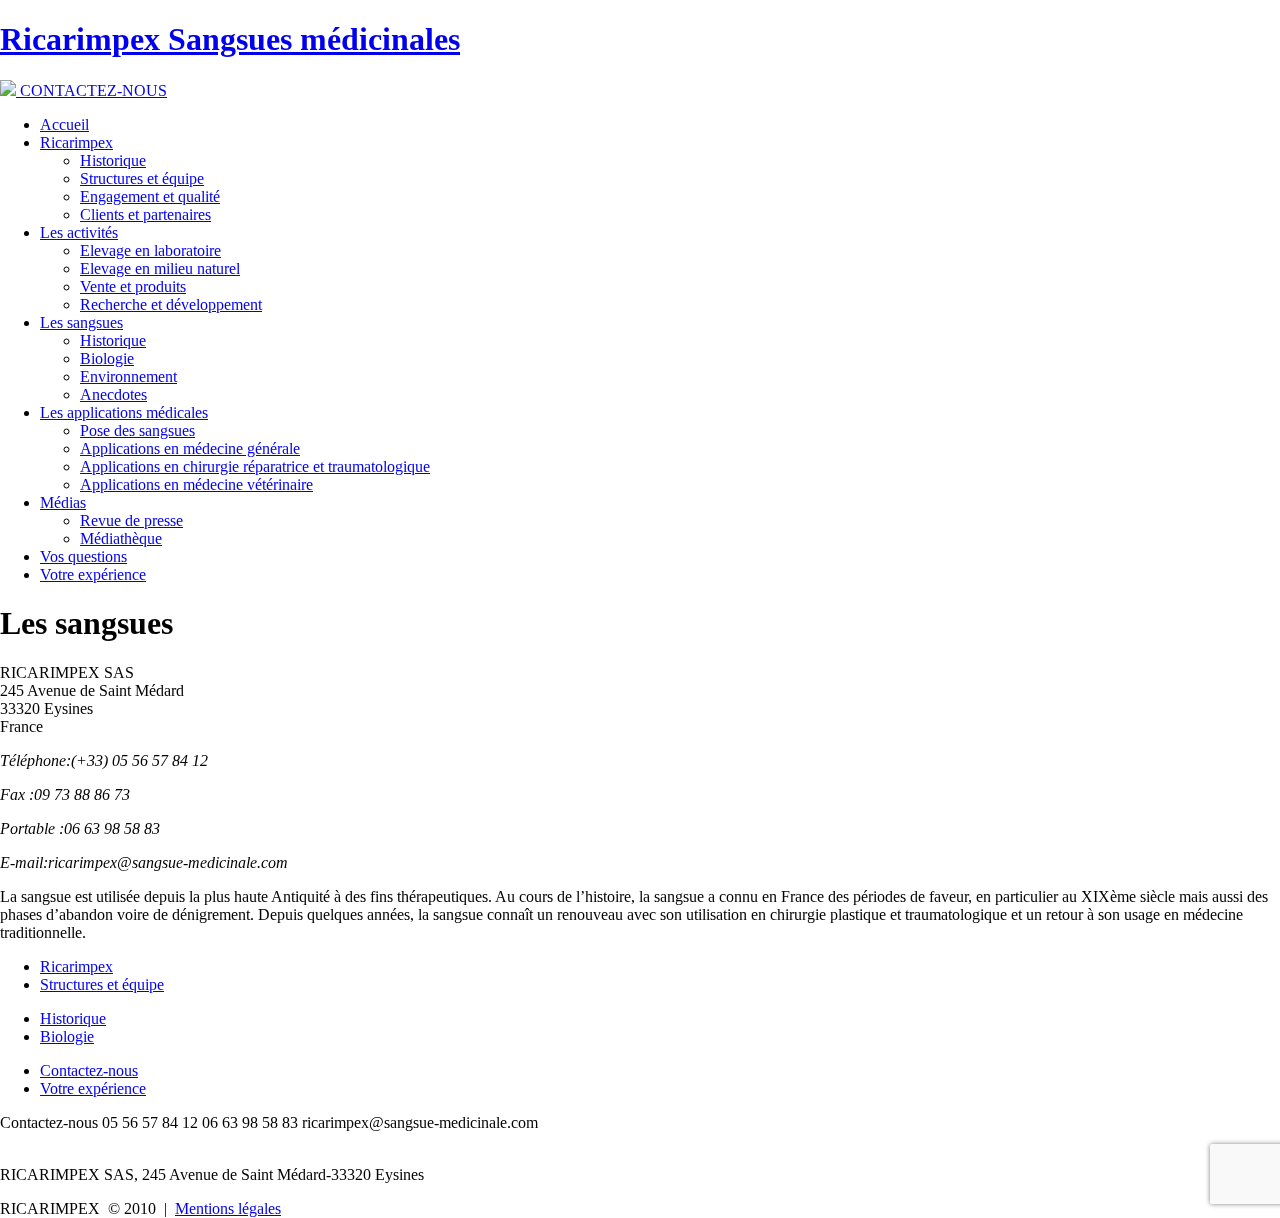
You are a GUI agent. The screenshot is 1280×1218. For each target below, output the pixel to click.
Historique (113, 160)
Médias (63, 502)
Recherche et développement (171, 304)
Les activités (79, 232)
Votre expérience (93, 574)
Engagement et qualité (150, 196)
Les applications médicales (124, 412)
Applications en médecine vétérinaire (196, 484)
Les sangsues (81, 322)
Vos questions (83, 556)
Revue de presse (131, 520)
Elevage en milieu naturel (160, 268)
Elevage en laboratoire (150, 250)
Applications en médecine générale (190, 448)
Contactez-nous (89, 1070)
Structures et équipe (142, 178)
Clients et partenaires (145, 214)
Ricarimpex (76, 142)
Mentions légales (228, 1208)
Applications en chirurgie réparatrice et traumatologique (255, 466)
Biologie (107, 358)
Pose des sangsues (137, 430)
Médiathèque (121, 538)
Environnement (128, 376)
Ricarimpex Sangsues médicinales (230, 39)
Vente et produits (133, 286)
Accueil (64, 124)
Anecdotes (113, 394)
